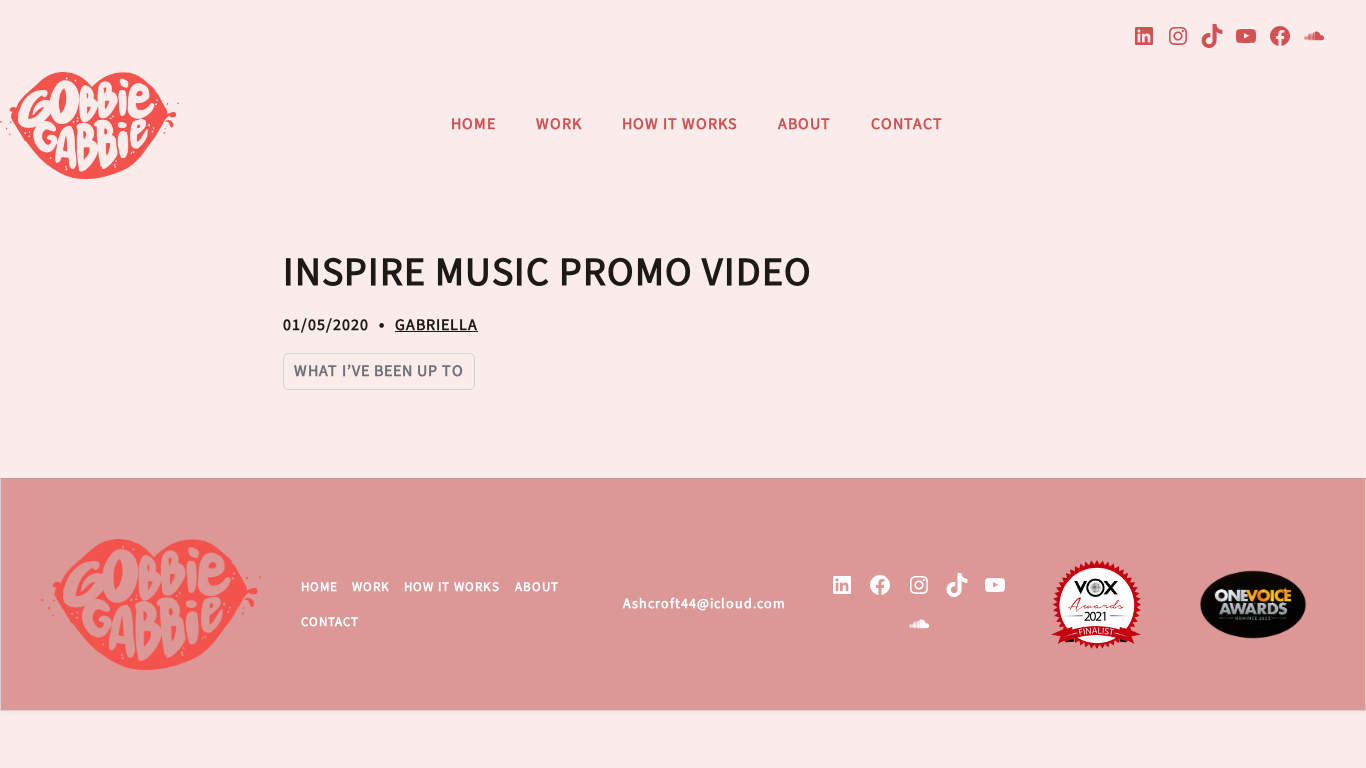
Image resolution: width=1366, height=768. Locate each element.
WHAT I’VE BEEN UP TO (379, 371)
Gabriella (436, 325)
